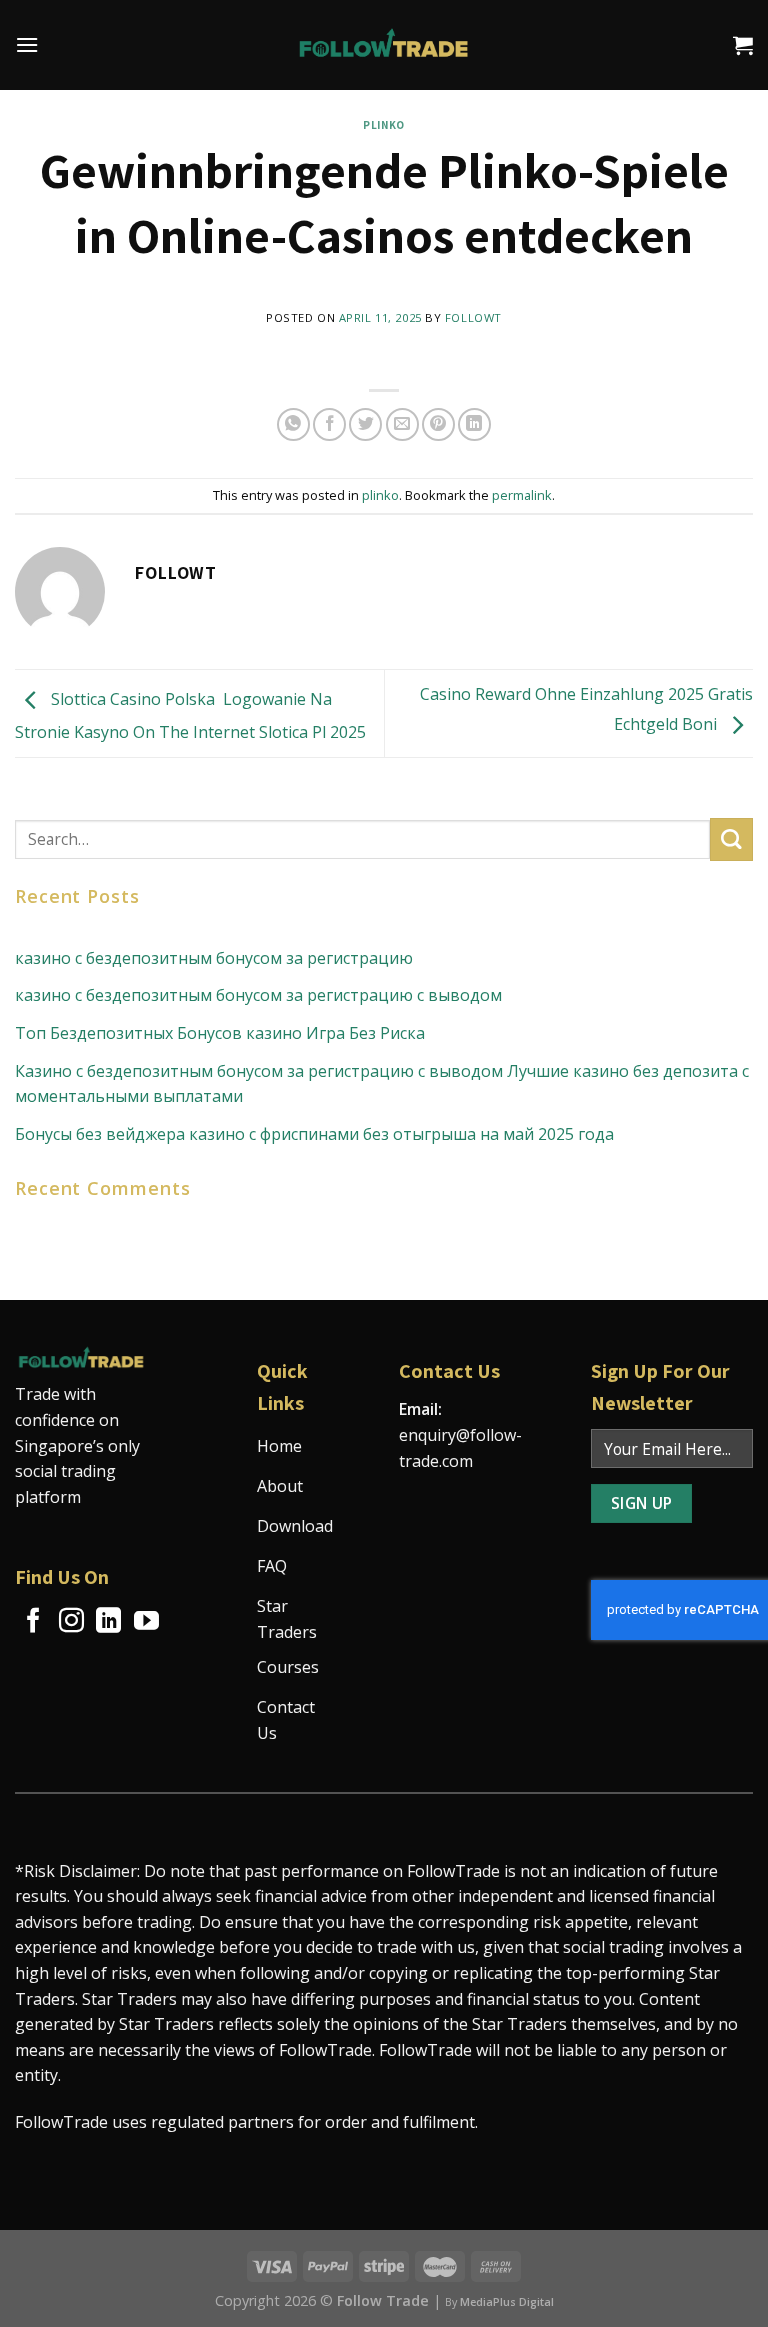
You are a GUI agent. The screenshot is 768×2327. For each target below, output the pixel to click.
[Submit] (731, 839)
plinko (383, 125)
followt (473, 317)
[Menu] (27, 44)
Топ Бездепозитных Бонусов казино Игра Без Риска (220, 1033)
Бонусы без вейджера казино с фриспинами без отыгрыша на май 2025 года (314, 1134)
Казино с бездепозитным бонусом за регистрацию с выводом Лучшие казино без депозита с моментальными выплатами (382, 1084)
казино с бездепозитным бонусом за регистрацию (214, 958)
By (499, 2302)
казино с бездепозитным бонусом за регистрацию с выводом (258, 995)
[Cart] (743, 45)
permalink (522, 495)
